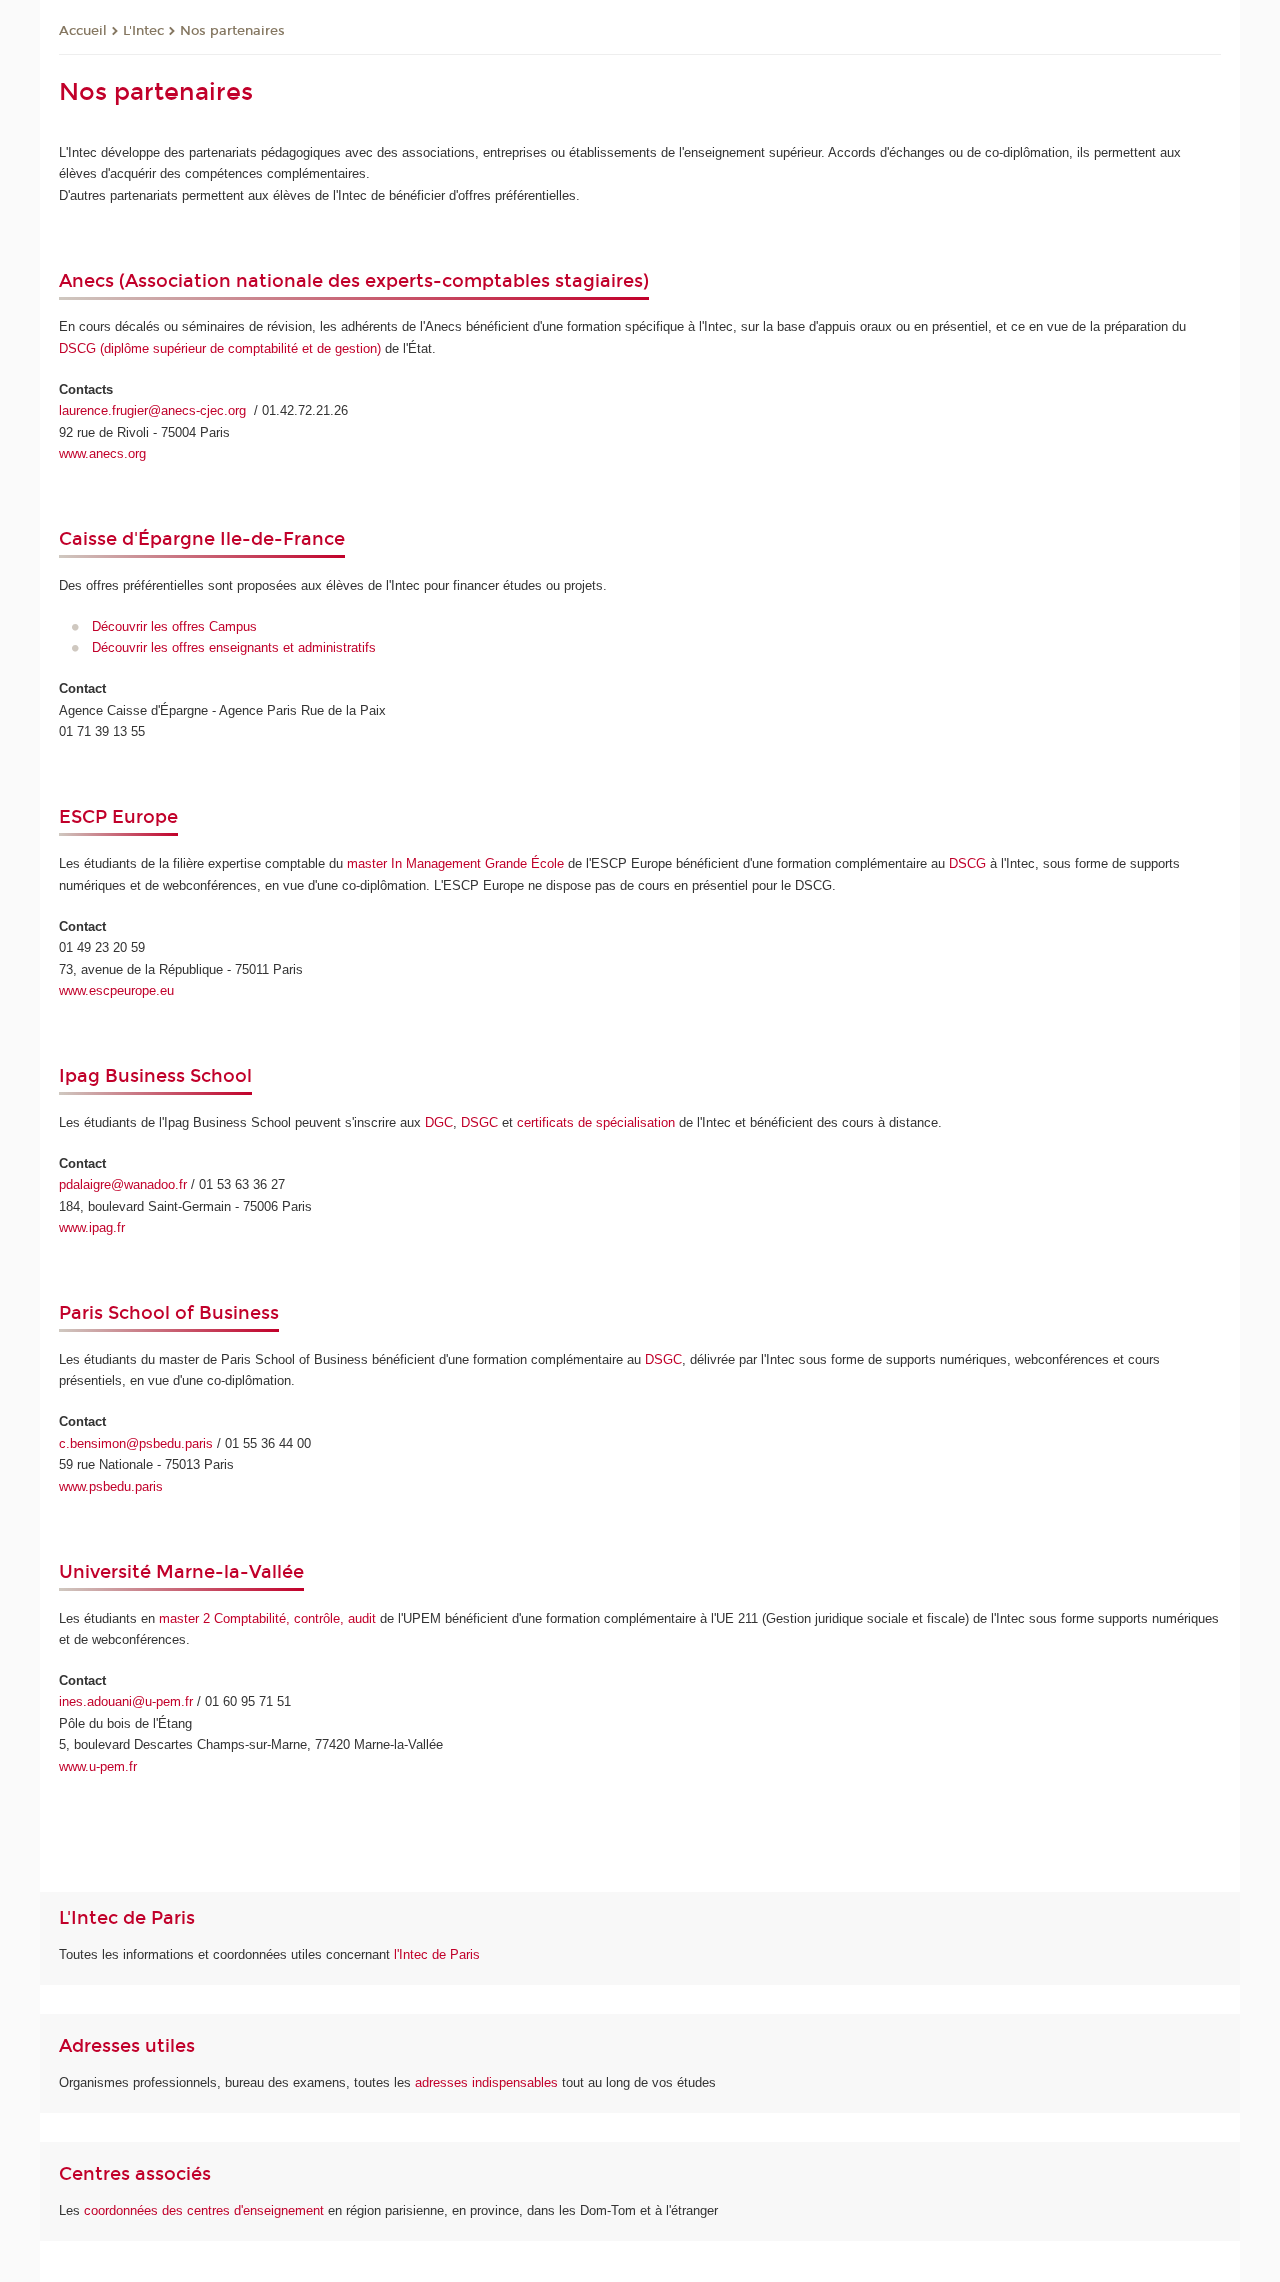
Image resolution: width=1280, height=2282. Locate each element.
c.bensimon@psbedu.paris (136, 1443)
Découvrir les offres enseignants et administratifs (234, 647)
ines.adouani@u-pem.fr (126, 1701)
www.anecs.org (102, 453)
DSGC (479, 1122)
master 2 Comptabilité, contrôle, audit (267, 1618)
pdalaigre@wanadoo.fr (123, 1184)
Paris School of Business (169, 1313)
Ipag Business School (155, 1076)
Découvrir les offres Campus (174, 626)
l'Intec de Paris (437, 1954)
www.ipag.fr (92, 1227)
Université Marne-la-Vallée (181, 1572)
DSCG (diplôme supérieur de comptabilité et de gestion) (220, 348)
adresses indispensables (486, 2082)
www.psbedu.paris (111, 1486)
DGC (439, 1122)
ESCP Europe (118, 817)
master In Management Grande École (455, 863)
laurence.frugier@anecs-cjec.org (154, 410)
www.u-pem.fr (98, 1766)
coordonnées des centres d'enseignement (206, 2210)
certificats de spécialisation (596, 1122)
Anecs (89, 281)
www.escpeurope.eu (116, 990)
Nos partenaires (232, 31)
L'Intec (143, 31)
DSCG (967, 863)
